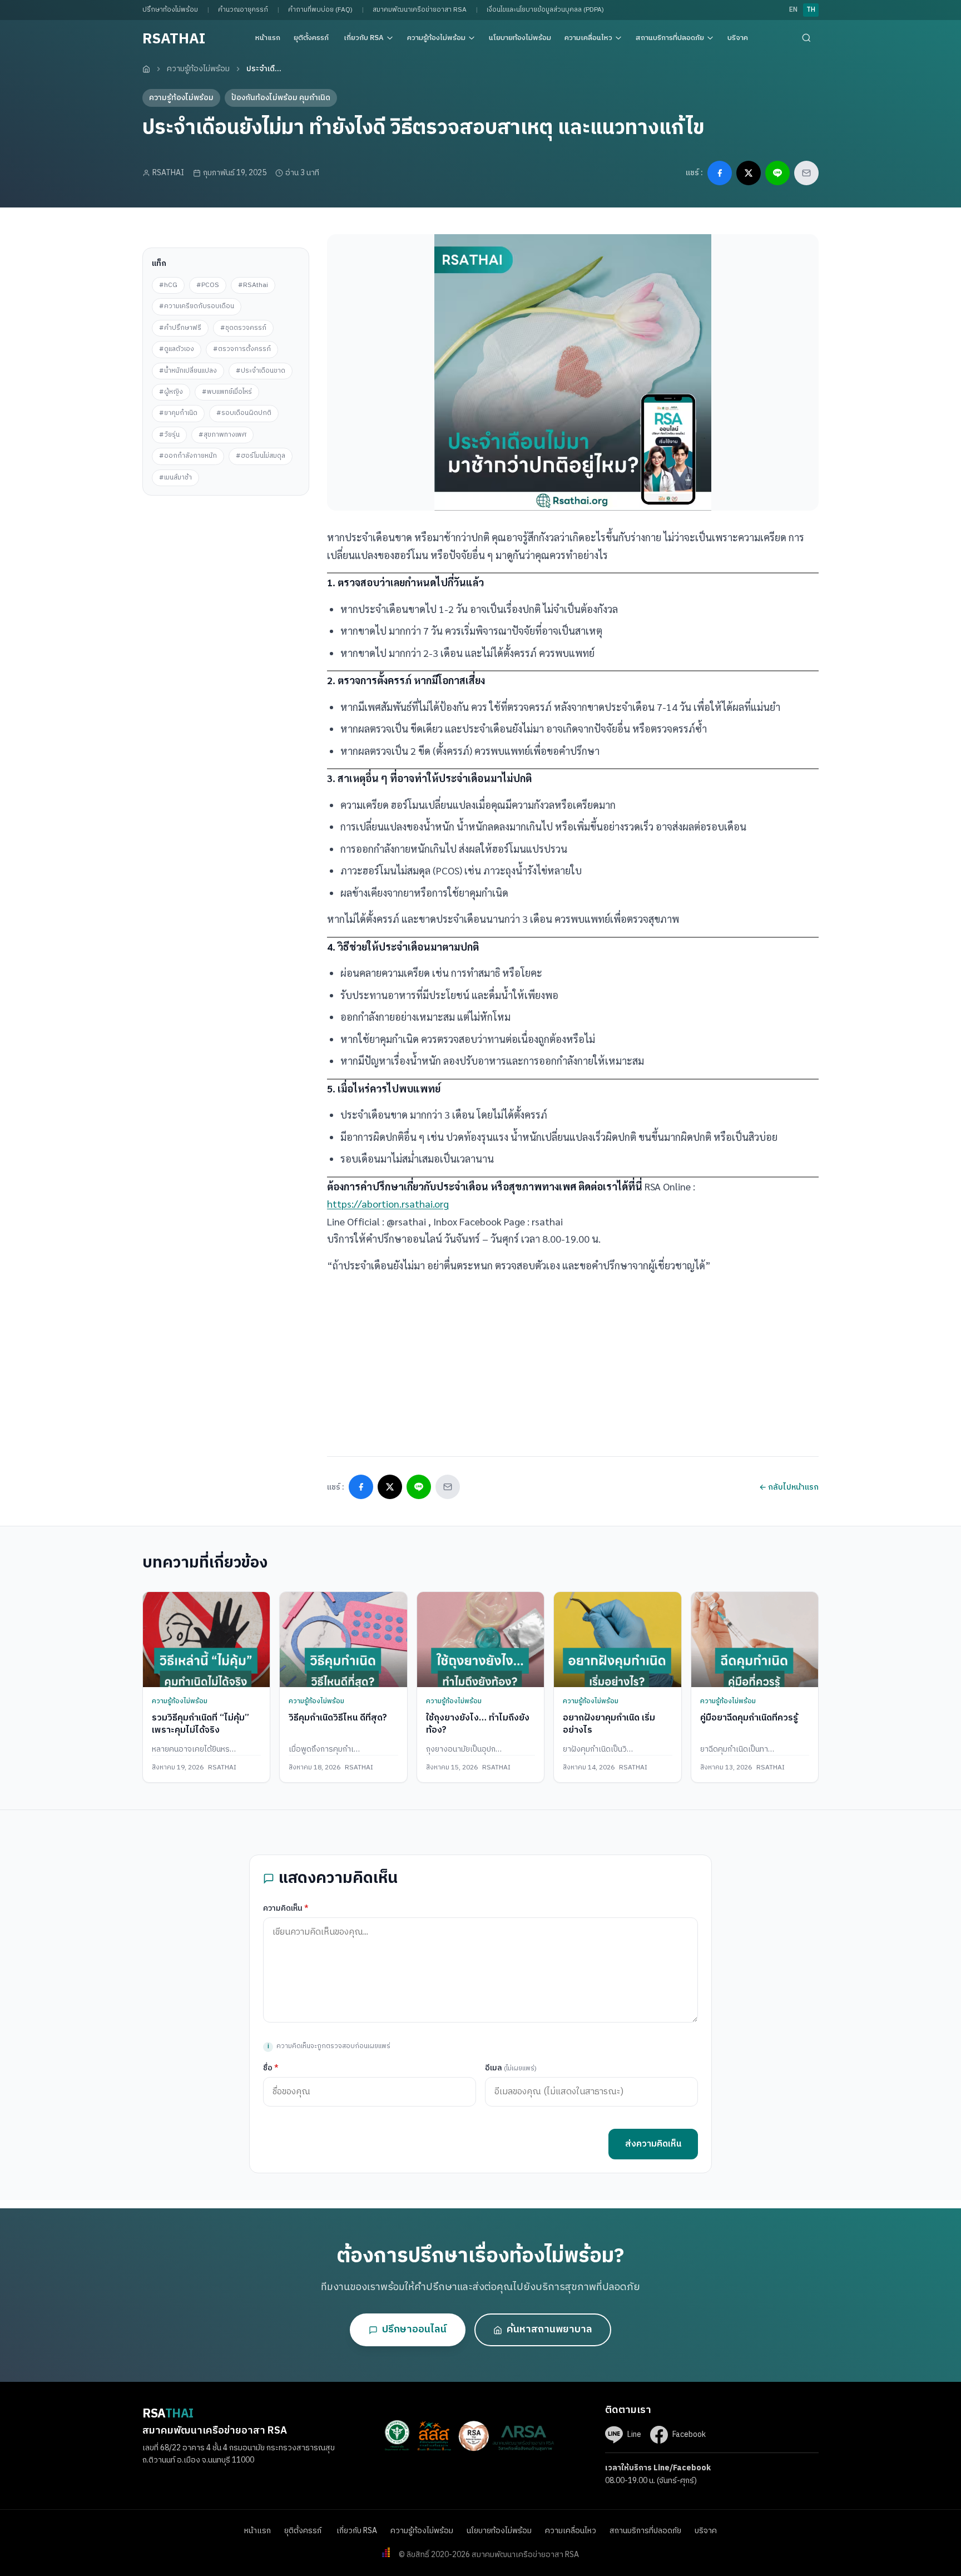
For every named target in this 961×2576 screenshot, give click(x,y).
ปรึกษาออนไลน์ (414, 2330)
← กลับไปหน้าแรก (789, 1487)
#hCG (168, 285)
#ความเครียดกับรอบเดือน (197, 306)
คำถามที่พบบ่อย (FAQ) (320, 10)
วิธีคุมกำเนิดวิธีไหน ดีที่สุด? (338, 1718)
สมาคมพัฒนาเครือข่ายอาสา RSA (420, 10)
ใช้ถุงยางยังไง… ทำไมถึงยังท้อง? (478, 1724)
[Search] (806, 38)
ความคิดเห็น (286, 1908)
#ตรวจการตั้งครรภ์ (242, 349)
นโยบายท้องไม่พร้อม (520, 38)
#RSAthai (253, 285)
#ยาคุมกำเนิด (178, 413)
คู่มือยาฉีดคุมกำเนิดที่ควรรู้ (749, 1718)
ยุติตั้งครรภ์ (312, 38)
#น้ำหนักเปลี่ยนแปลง (188, 371)
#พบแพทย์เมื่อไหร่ (227, 392)
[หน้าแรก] (146, 69)
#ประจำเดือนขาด (261, 371)
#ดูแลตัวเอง (177, 349)
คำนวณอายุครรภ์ (243, 10)
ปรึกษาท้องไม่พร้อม (170, 10)
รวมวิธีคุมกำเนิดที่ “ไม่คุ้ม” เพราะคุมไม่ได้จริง (200, 1724)
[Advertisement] (226, 565)
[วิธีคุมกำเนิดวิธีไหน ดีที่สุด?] (343, 1640)
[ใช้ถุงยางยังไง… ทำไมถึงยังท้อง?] (481, 1640)
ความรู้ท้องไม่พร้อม (436, 38)
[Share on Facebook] (720, 173)
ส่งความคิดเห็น (653, 2144)
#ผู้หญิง (171, 392)
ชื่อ (271, 2068)
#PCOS (208, 285)
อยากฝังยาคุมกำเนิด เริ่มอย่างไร (609, 1724)
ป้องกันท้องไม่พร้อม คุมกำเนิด (281, 98)
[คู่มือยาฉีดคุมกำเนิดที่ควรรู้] (755, 1640)
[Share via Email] (806, 173)
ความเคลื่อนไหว (588, 38)
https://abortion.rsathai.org (388, 1203)
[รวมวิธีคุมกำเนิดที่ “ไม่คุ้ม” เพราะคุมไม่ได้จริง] (206, 1640)
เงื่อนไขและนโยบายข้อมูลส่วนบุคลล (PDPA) (545, 10)
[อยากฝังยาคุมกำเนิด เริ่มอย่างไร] (617, 1640)
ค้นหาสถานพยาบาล (549, 2330)
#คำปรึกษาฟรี (180, 328)
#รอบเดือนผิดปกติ (244, 413)
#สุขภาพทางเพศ (222, 435)
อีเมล (511, 2068)
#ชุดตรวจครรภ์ (243, 328)
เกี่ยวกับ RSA (364, 38)
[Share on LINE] (777, 173)
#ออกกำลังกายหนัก (188, 456)
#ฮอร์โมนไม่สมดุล (261, 456)
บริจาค (738, 38)
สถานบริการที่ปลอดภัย (670, 38)
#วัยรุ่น (169, 435)
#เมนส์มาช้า (175, 478)
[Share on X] (749, 173)
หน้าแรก (268, 38)
